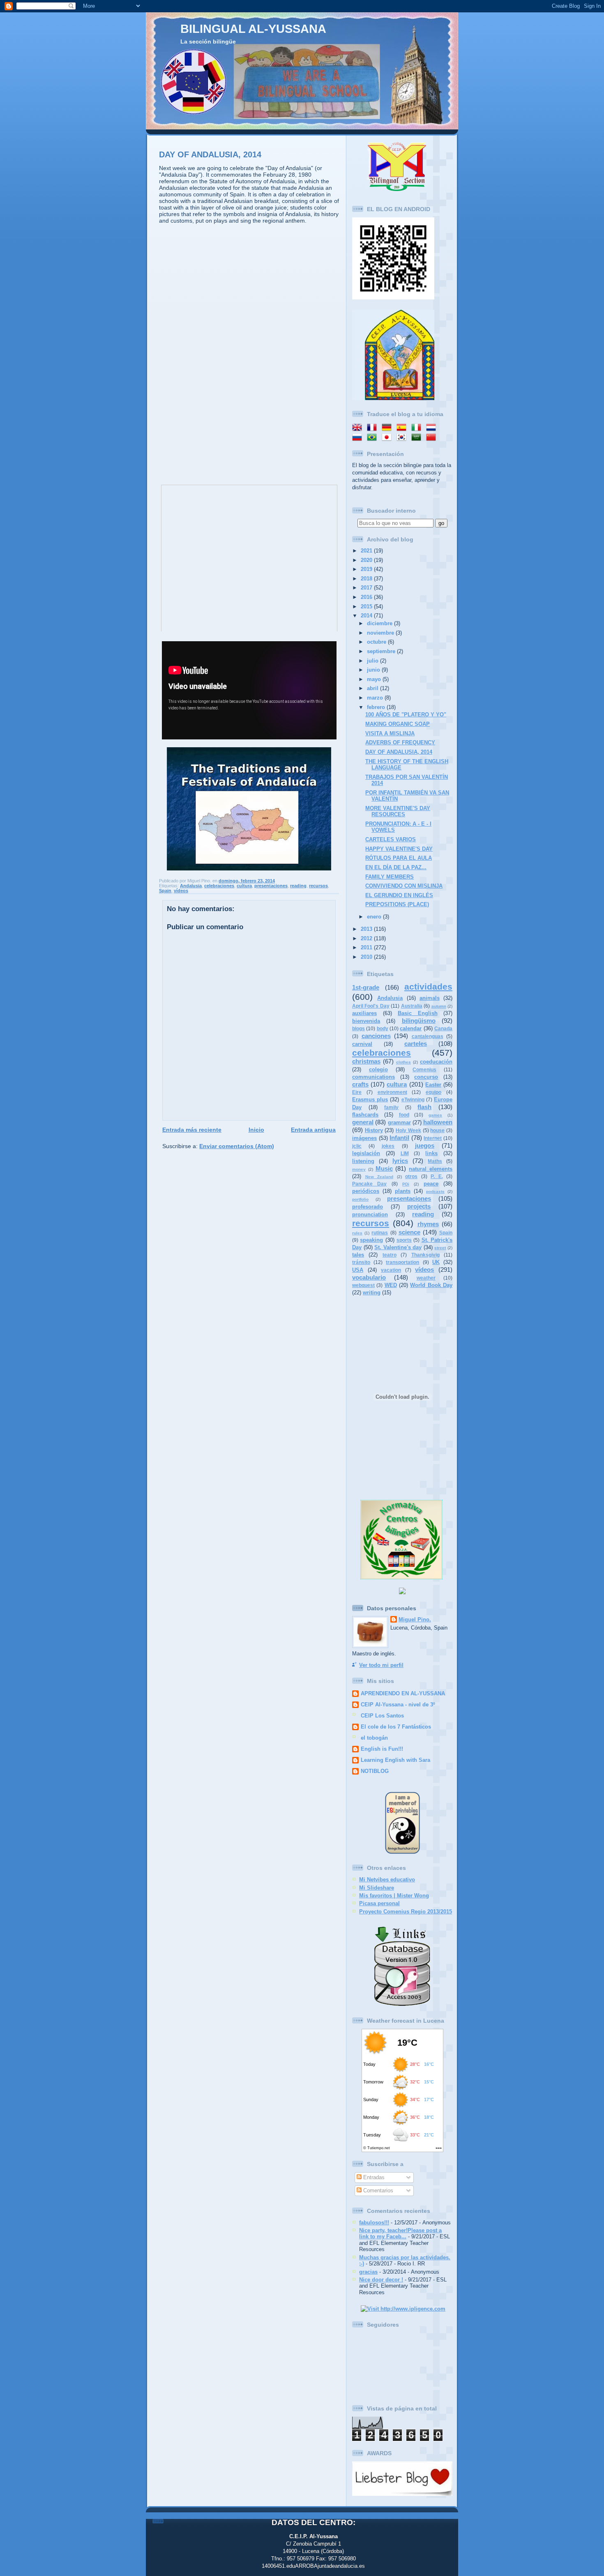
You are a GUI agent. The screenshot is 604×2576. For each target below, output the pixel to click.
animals (430, 998)
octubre (377, 642)
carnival (362, 1044)
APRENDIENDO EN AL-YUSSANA (403, 1693)
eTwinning (413, 1100)
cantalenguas (428, 1036)
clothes (403, 1062)
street (440, 1248)
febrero (377, 707)
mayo (375, 679)
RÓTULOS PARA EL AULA (399, 858)
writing (372, 1293)
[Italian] (418, 428)
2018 (367, 579)
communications (373, 1077)
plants (403, 1191)
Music (384, 1168)
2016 (367, 597)
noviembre (381, 633)
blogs (358, 1029)
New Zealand (379, 1177)
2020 (367, 560)
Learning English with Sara (395, 1760)
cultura (244, 886)
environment (392, 1092)
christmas (366, 1061)
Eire (357, 1092)
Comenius (424, 1070)
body (383, 1029)
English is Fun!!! (382, 1749)
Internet (433, 1138)
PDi (406, 1184)
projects (419, 1206)
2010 (367, 957)
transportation (402, 1262)
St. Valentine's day (398, 1247)
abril (373, 688)
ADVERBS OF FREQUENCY (400, 742)
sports (404, 1240)
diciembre (380, 623)
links (431, 1153)
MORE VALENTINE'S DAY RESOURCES (398, 811)
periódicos (366, 1191)
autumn (439, 1006)
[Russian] (359, 438)
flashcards (365, 1115)
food (404, 1115)
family (391, 1107)
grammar (399, 1122)
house (437, 1130)
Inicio (256, 1130)
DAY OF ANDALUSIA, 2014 (210, 154)
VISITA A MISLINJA (390, 733)
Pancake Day (369, 1184)
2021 (367, 551)
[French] (373, 428)
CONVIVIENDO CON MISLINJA (404, 886)
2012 (367, 938)
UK (436, 1262)
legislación (366, 1153)
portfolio (360, 1199)
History (374, 1130)
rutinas (380, 1233)
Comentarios (377, 2190)
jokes (388, 1146)
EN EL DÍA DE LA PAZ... (396, 867)
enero (375, 917)
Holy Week (408, 1130)
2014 (367, 616)
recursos (318, 886)
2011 (367, 947)
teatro (390, 1255)
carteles (416, 1044)
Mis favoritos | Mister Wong (394, 1896)
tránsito (361, 1262)
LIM (405, 1153)
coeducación (436, 1062)
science (409, 1232)
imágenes (364, 1138)
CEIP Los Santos (382, 1716)
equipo (433, 1092)
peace (431, 1184)
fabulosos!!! (374, 2223)
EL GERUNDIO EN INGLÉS (399, 895)
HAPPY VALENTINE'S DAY (399, 849)
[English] (359, 428)
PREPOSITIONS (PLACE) (397, 904)
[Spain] (403, 428)
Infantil (399, 1138)
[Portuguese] (373, 438)
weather (426, 1278)
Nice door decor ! (381, 2280)
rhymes (428, 1224)
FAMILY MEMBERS (390, 877)
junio (374, 670)
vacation (391, 1270)
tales (358, 1255)
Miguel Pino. (415, 1619)
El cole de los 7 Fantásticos (396, 1727)
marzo (376, 698)
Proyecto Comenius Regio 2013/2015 (406, 1912)
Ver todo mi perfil (381, 1665)
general (363, 1122)
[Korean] (403, 438)
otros (411, 1176)
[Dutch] (433, 428)
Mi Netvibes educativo (387, 1880)
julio (373, 661)
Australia (412, 1006)
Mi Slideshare (377, 1888)
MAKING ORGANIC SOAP (398, 724)
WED (391, 1285)
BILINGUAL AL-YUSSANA (253, 29)
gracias (368, 2272)
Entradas (373, 2177)
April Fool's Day (371, 1006)
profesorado (368, 1207)
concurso (426, 1077)
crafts (360, 1084)
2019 (367, 569)
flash (424, 1107)
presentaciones (271, 886)
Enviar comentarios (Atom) (237, 1146)
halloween (438, 1122)
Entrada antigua (313, 1130)
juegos (425, 1145)
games (435, 1115)
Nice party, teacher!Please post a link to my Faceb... (400, 2233)
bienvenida (366, 1021)
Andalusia (191, 886)
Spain (165, 891)
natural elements (431, 1169)
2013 (367, 929)
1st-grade (366, 987)
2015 (367, 607)
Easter (433, 1085)
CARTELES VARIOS (391, 839)
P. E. (437, 1176)
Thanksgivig (425, 1255)
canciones (376, 1036)
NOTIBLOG (375, 1771)
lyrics (400, 1161)
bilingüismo (419, 1021)
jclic (357, 1146)
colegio (378, 1069)
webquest (363, 1285)
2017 (367, 588)
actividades (428, 986)
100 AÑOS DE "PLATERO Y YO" (406, 715)
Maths (435, 1161)
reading (298, 886)
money (359, 1169)
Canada (443, 1029)
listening (363, 1161)
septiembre (382, 651)
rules (357, 1233)
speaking (371, 1240)
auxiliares (364, 1013)
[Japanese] (388, 438)
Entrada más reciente (192, 1130)
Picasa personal (379, 1903)
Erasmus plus (370, 1099)
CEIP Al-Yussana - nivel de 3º (398, 1705)
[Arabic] (418, 438)
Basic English (418, 1013)
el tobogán (374, 1738)
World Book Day (431, 1285)
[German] (388, 428)
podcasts (435, 1191)
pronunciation (370, 1214)
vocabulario (369, 1277)
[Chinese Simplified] (433, 438)
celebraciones (219, 886)
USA (358, 1270)
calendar (411, 1028)
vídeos (181, 891)
